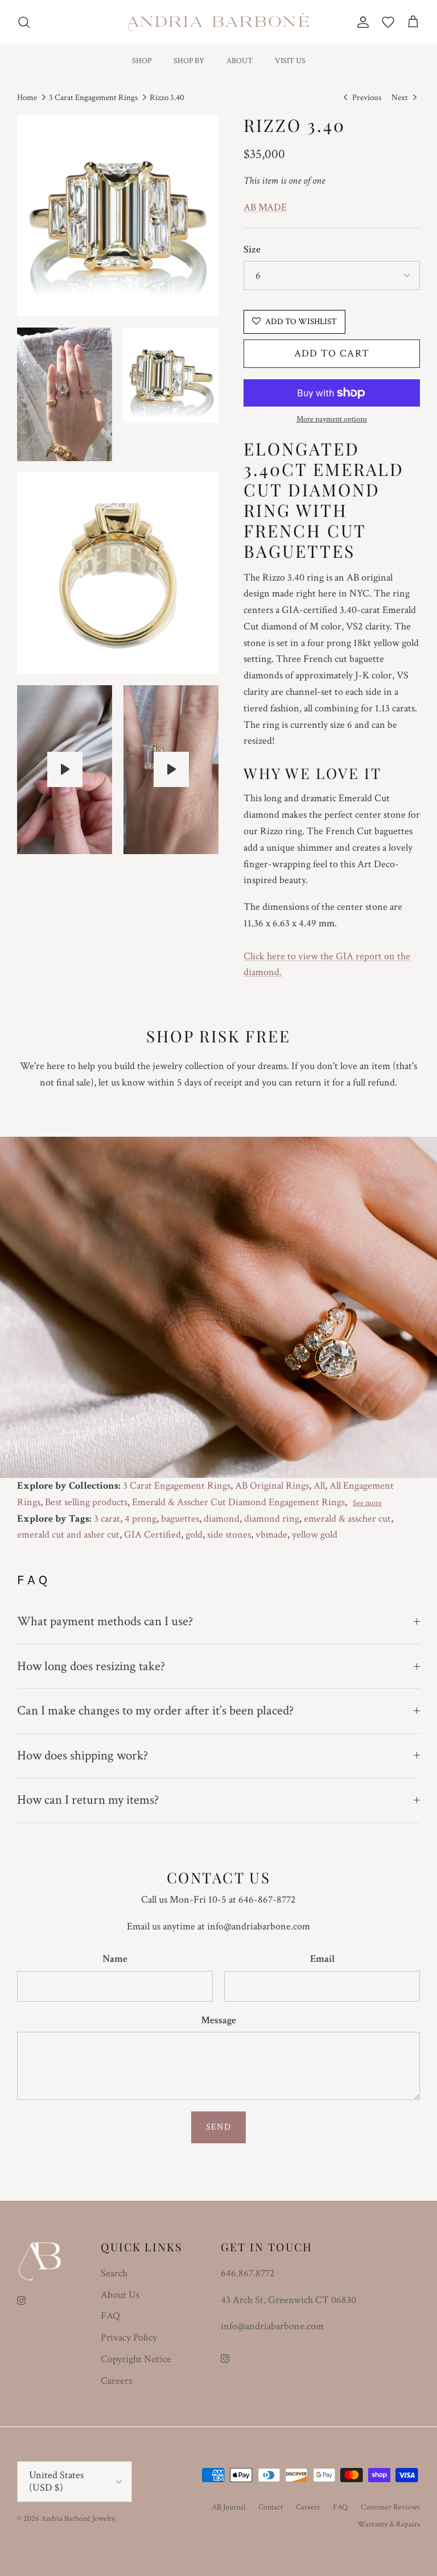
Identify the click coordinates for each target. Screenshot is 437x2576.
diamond (222, 1519)
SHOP (142, 61)
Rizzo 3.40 (167, 98)
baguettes (180, 1519)
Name (115, 1959)
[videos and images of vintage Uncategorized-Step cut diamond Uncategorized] (171, 769)
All (319, 1486)
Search (114, 2273)
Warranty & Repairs (389, 2524)
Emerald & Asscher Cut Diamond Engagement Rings (238, 1502)
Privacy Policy (129, 2337)
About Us (120, 2295)
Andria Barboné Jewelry (78, 2519)
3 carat (107, 1519)
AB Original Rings (272, 1486)
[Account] (361, 22)
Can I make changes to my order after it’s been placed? (155, 1711)
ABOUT (240, 61)
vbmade (271, 1535)
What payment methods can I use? (105, 1621)
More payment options (332, 419)
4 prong (141, 1519)
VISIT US (290, 61)
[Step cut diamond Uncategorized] (65, 769)
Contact (271, 2507)
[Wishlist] (388, 22)
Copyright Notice (136, 2359)
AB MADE (265, 207)
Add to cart (332, 353)
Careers (116, 2381)
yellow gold (315, 1535)
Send (218, 2127)
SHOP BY (189, 61)
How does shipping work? (83, 1755)
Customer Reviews (390, 2507)
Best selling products (86, 1502)
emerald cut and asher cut (68, 1535)
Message (218, 2020)
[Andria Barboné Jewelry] (219, 22)
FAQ (110, 2316)
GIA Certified (152, 1535)
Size (252, 249)
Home (27, 98)
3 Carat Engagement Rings (93, 98)
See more (367, 1503)
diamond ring (272, 1519)
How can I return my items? (88, 1800)
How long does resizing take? (91, 1666)
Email (322, 1959)
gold (194, 1535)
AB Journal (228, 2507)
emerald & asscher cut (347, 1519)
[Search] (24, 22)
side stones (229, 1535)
